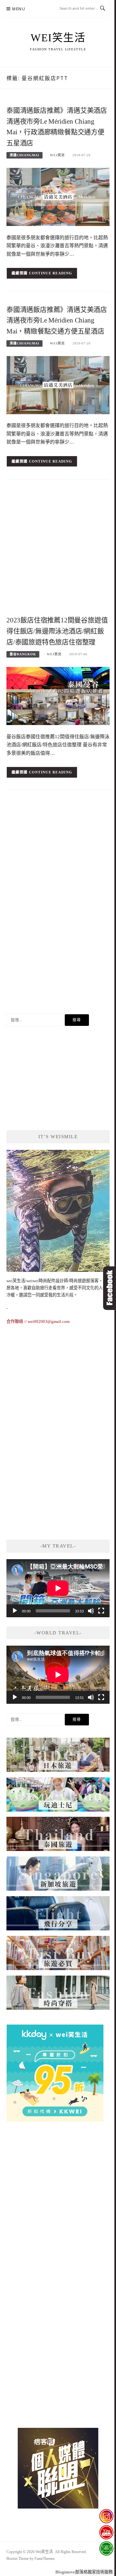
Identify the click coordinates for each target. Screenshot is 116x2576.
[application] (58, 1588)
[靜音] (91, 1611)
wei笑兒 (57, 155)
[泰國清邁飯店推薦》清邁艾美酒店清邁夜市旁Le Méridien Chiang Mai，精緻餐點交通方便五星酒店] (58, 385)
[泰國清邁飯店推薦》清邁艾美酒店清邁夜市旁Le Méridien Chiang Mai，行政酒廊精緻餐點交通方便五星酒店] (58, 196)
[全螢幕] (101, 1611)
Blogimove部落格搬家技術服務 (84, 2572)
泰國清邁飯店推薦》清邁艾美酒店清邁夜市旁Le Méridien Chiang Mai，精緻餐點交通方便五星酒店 (57, 321)
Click (110, 1288)
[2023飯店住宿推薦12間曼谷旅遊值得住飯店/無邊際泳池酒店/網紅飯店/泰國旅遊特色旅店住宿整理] (58, 695)
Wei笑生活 (58, 38)
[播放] (15, 1611)
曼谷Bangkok (23, 654)
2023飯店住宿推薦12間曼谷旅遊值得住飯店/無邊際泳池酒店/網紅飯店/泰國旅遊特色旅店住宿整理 (57, 631)
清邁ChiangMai (24, 155)
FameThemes (45, 2559)
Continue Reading (51, 273)
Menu (19, 9)
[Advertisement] (58, 549)
